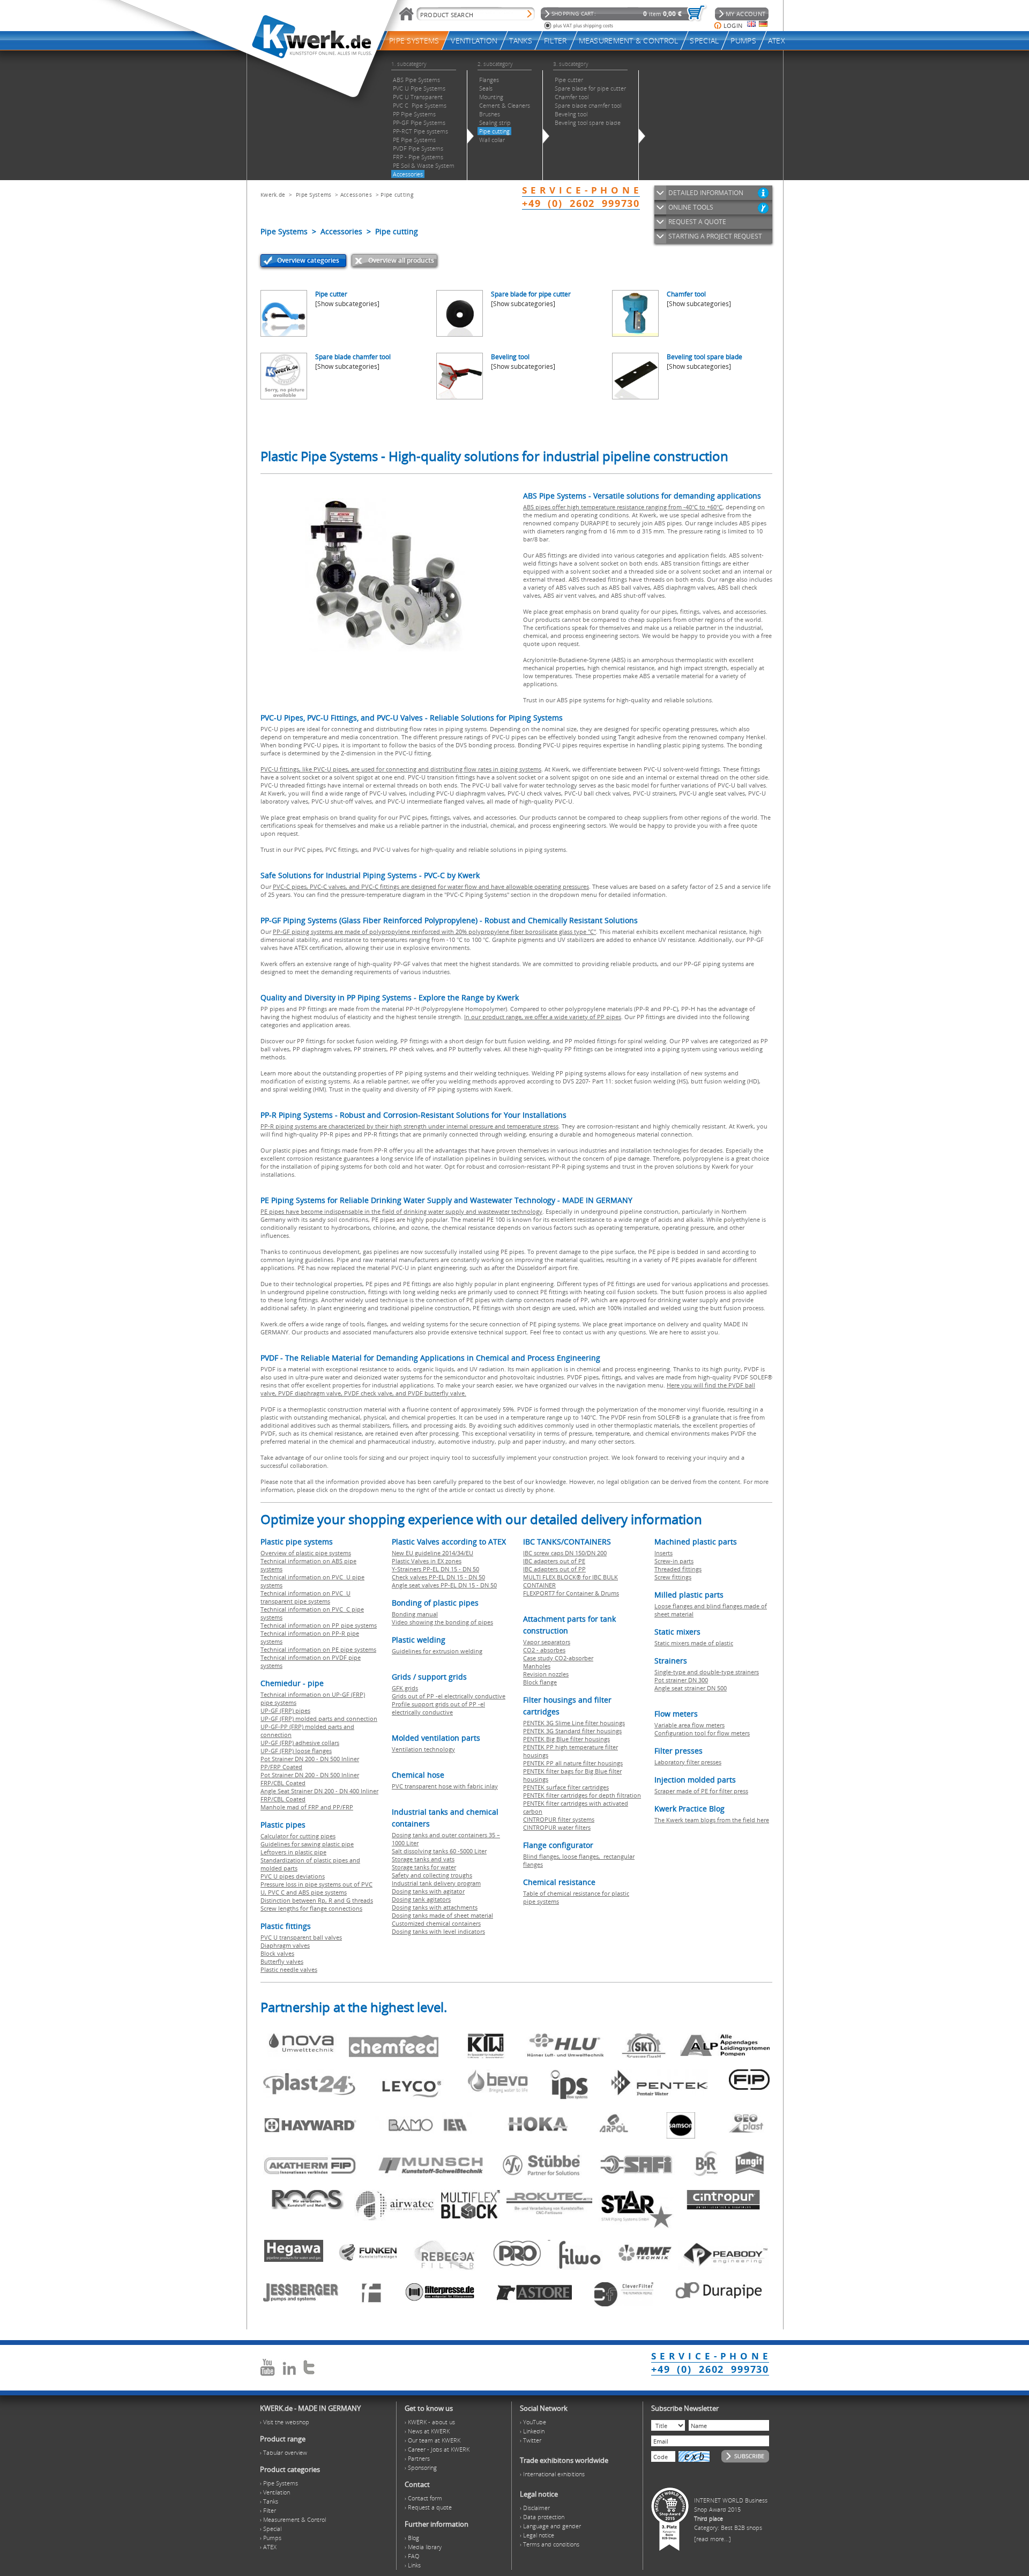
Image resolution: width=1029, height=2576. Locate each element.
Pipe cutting (397, 195)
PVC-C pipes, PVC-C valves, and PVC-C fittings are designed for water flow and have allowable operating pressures (431, 886)
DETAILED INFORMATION (706, 193)
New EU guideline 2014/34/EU (433, 1553)
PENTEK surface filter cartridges (566, 1787)
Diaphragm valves (285, 1945)
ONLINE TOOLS (691, 207)
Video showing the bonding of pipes (442, 1622)
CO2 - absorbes (544, 1650)
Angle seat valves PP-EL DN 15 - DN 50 (444, 1585)
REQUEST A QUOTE (697, 222)
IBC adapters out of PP (554, 1569)
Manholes (537, 1666)
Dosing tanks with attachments (435, 1907)
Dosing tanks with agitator (428, 1891)
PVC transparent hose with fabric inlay (445, 1786)
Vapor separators (547, 1642)
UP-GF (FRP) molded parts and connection (319, 1718)
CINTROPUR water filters (557, 1827)
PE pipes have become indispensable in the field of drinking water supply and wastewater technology (401, 1211)
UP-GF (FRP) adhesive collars (300, 1743)
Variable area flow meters (689, 1725)
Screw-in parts (674, 1561)
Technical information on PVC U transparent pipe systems (305, 1597)
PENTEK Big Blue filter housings (566, 1739)
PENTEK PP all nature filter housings (573, 1763)
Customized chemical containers (436, 1923)
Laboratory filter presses (688, 1762)
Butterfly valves (282, 1961)
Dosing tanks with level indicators (438, 1931)
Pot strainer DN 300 (681, 1680)
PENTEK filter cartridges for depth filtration (582, 1795)
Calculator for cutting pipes (298, 1836)
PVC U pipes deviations (293, 1876)
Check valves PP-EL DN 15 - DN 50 (438, 1577)
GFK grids (405, 1688)
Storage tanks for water (424, 1867)
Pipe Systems (314, 195)
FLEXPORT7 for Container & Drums (571, 1593)
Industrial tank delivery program (436, 1883)
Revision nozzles (546, 1674)
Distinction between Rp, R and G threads (317, 1900)
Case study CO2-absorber (558, 1658)
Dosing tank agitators (421, 1899)
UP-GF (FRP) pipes (285, 1710)
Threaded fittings (678, 1569)
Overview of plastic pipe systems (306, 1553)
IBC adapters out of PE (554, 1561)
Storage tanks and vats (423, 1859)
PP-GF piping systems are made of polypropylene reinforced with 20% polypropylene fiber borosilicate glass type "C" (434, 931)
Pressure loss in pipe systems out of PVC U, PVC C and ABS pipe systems (316, 1888)
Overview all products (401, 260)
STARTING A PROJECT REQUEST (715, 236)
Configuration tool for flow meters (702, 1733)
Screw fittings (673, 1577)
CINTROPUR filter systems (559, 1819)
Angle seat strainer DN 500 (691, 1688)
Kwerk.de (273, 195)
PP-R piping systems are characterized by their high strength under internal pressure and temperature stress (409, 1126)
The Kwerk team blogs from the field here (712, 1820)
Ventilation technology (423, 1749)
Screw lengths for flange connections (311, 1908)
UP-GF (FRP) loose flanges (296, 1751)
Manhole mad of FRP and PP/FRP (307, 1807)
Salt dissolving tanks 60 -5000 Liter (439, 1851)
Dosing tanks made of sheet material (442, 1915)
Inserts (663, 1553)
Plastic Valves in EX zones (427, 1561)
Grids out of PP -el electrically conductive (449, 1696)
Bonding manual (415, 1614)
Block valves (277, 1953)
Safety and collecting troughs (432, 1875)
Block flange (540, 1682)
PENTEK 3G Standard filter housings (572, 1731)
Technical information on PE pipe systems (318, 1649)
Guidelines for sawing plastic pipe (307, 1844)
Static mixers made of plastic (694, 1643)
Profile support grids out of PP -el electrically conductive (438, 1708)
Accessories (356, 195)
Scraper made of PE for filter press (701, 1791)
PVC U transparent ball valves (301, 1937)
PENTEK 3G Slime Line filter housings (574, 1723)
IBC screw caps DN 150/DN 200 (565, 1553)
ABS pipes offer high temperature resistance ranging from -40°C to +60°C (623, 507)
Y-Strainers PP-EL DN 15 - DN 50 (435, 1569)
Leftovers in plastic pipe (293, 1852)
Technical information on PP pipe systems (319, 1625)
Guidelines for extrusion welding (437, 1651)
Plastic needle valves (289, 1969)
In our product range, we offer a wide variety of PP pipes (543, 1017)
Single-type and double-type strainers (707, 1672)
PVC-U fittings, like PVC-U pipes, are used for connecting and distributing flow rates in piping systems (401, 769)
